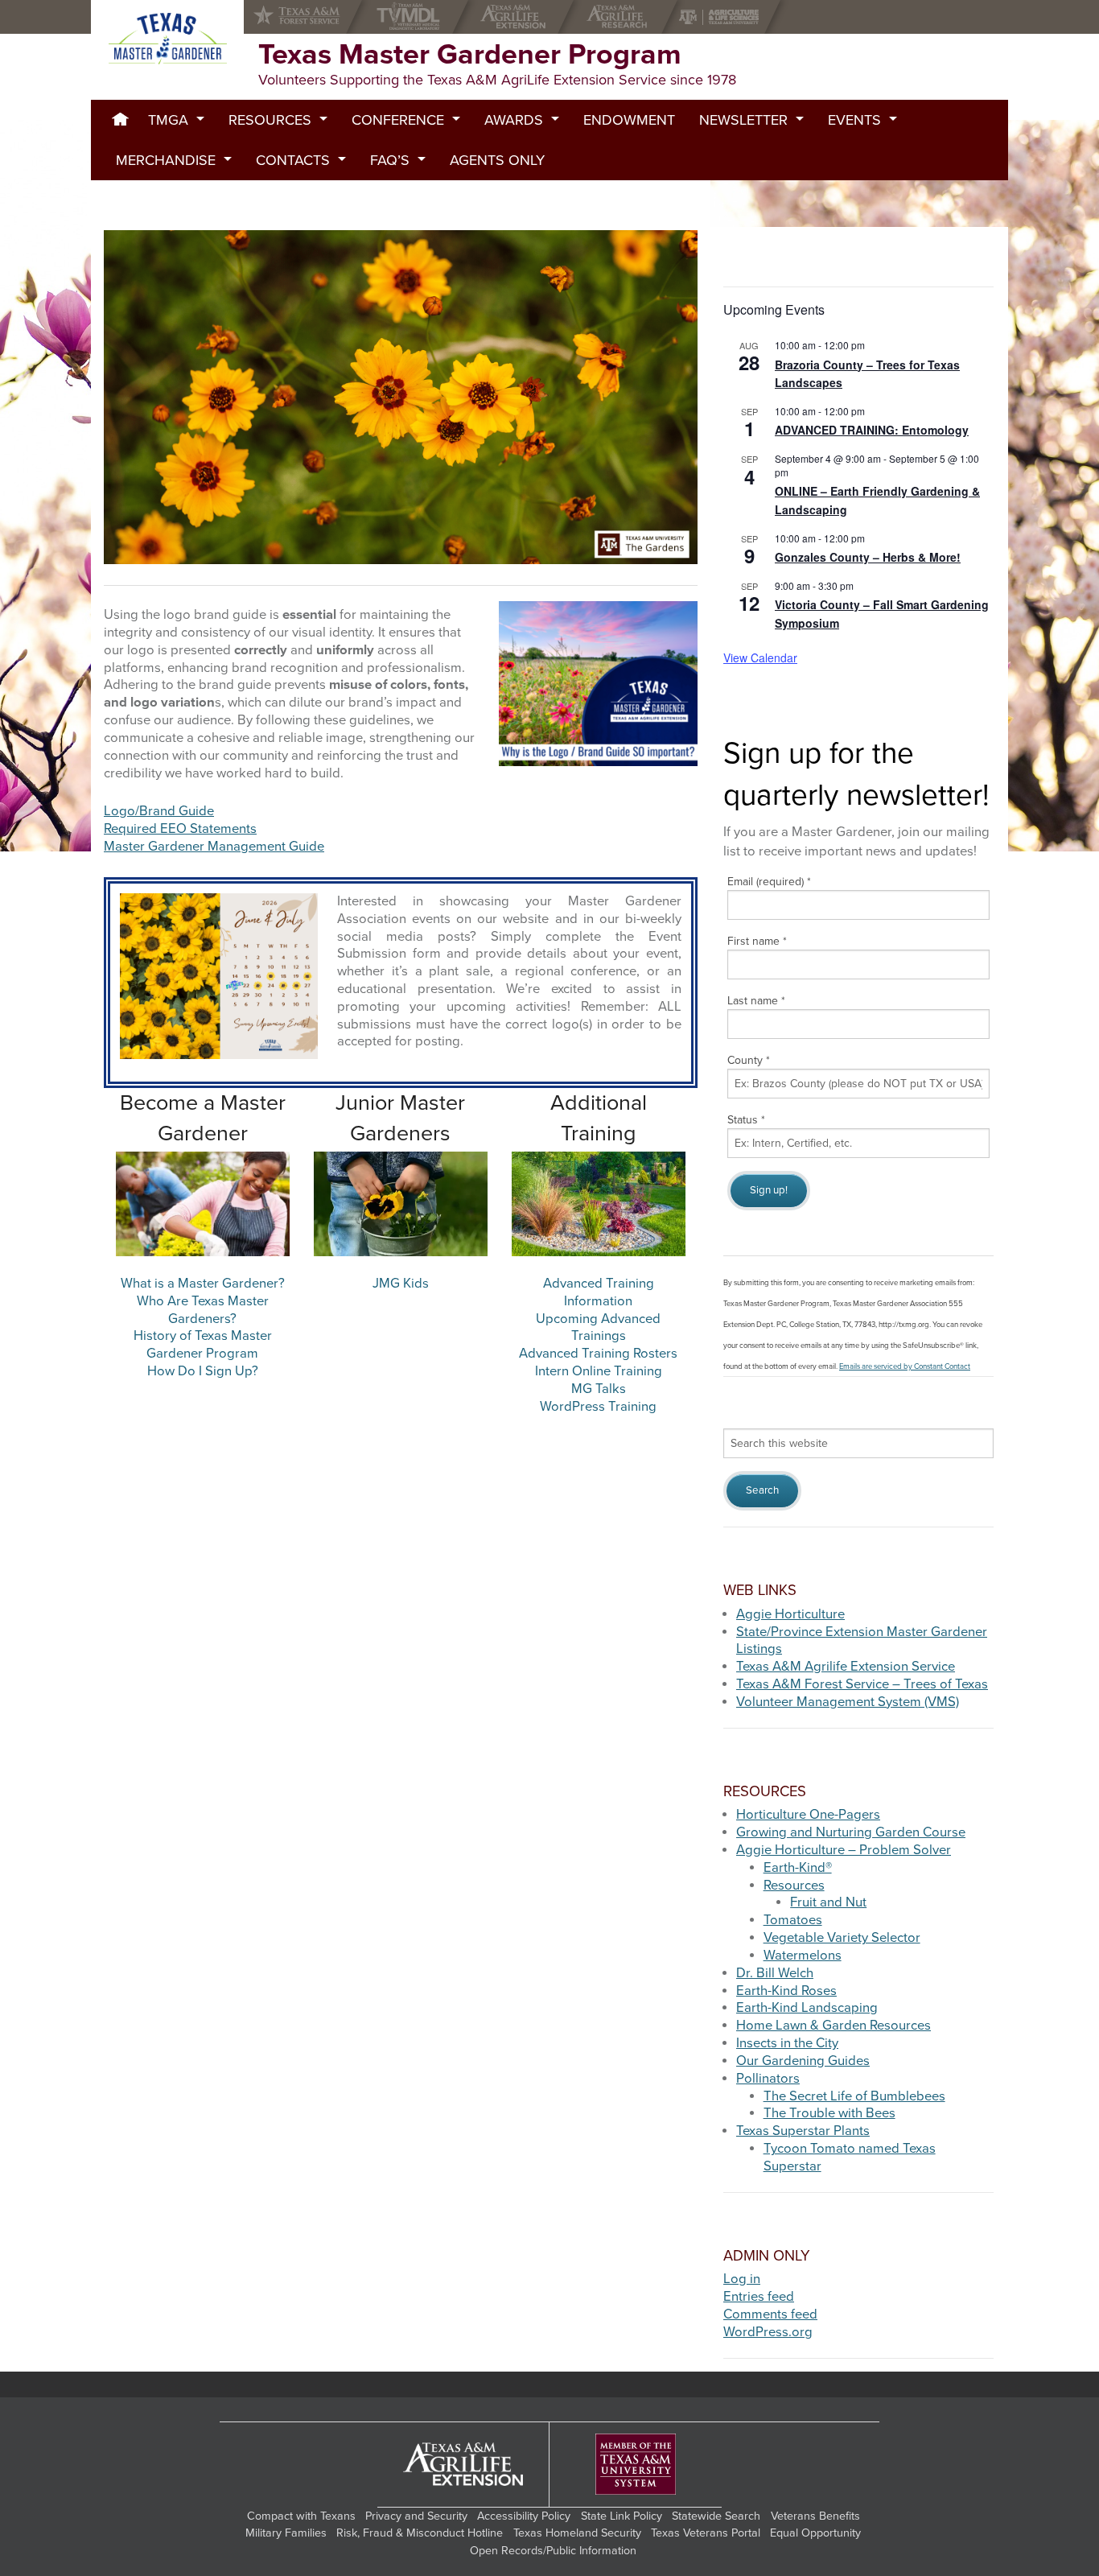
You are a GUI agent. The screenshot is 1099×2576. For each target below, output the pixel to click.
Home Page (120, 120)
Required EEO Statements (180, 829)
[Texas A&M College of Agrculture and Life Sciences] (724, 17)
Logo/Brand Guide (159, 811)
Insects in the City (787, 2043)
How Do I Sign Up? (203, 1371)
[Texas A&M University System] (636, 2465)
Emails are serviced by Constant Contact (905, 1366)
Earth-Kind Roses (786, 1991)
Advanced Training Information (599, 1292)
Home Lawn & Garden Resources (834, 2026)
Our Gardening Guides (803, 2061)
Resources (270, 120)
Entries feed (759, 2297)
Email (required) (769, 882)
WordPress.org (768, 2332)
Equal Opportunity (815, 2533)
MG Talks (599, 1389)
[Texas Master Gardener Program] (167, 39)
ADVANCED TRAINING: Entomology (872, 430)
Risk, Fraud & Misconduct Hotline (420, 2533)
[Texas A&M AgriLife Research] (621, 17)
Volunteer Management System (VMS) (848, 1702)
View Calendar (760, 657)
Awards (514, 120)
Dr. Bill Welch (775, 1973)
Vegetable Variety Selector (842, 1938)
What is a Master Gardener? (203, 1284)
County (749, 1060)
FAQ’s (390, 160)
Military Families (286, 2533)
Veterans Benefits (815, 2516)
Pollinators (768, 2079)
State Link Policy (622, 2516)
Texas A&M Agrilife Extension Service (846, 1667)
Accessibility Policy (524, 2516)
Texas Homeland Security (577, 2533)
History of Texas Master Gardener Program (203, 1345)
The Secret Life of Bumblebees (854, 2096)
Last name (756, 1001)
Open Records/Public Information (553, 2551)
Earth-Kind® (798, 1868)
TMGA (168, 120)
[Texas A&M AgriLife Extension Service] (517, 17)
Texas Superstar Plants (803, 2131)
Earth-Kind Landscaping (807, 2008)
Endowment (629, 120)
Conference (398, 120)
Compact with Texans (301, 2516)
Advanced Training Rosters (598, 1354)
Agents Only (497, 160)
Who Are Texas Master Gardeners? (203, 1310)
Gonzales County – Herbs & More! (868, 557)
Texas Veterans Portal (706, 2533)
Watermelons (803, 1956)
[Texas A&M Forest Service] (310, 17)
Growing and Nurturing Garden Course (851, 1832)
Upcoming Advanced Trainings (598, 1328)
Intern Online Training (599, 1371)
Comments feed (770, 2314)
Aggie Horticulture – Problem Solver (844, 1850)
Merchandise (166, 160)
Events (854, 120)
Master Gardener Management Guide (214, 847)
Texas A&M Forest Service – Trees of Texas (862, 1684)
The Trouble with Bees (829, 2113)
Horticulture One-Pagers (808, 1815)
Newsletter (743, 120)
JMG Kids (401, 1284)
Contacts (293, 160)
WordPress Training (598, 1407)
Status (746, 1120)
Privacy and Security (416, 2516)
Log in (742, 2279)
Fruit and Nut (828, 1902)
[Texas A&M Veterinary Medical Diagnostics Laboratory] (412, 17)
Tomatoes (793, 1920)
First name (757, 941)
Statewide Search (716, 2516)
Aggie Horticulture (790, 1614)
